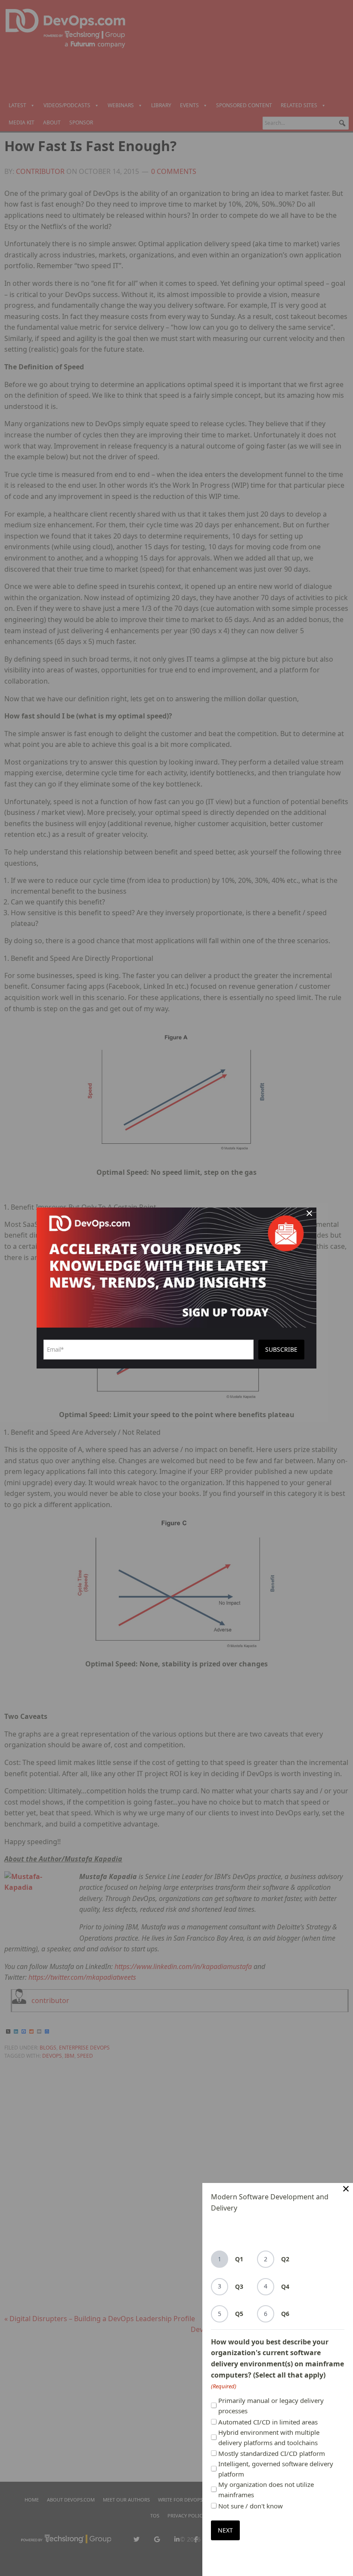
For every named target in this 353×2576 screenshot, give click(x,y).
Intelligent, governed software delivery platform (276, 2469)
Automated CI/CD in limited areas (268, 2422)
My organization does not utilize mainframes (266, 2489)
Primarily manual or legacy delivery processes (271, 2406)
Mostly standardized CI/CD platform (272, 2453)
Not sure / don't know (251, 2506)
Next (225, 2530)
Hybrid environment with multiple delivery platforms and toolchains (269, 2437)
